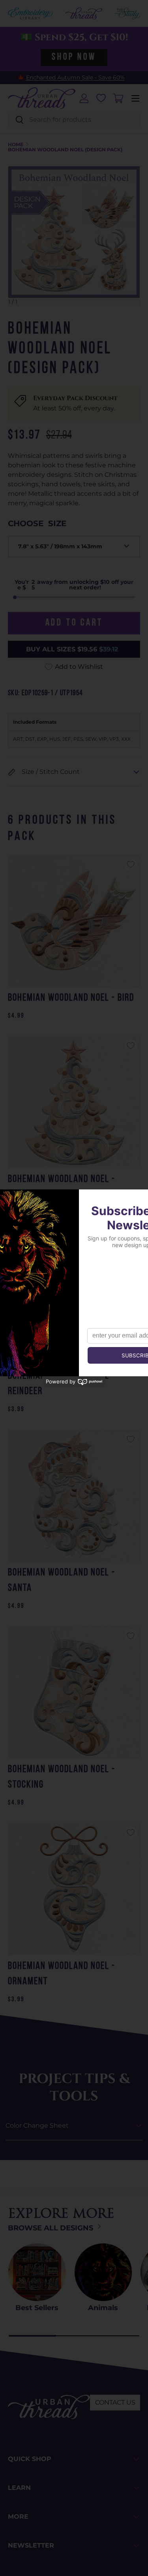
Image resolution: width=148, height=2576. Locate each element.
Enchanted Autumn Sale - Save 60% (75, 77)
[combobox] (74, 119)
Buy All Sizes (72, 649)
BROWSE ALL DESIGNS (52, 2228)
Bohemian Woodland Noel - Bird (71, 998)
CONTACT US (115, 2402)
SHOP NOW (74, 57)
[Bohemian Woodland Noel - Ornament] (74, 1889)
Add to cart (74, 623)
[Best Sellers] (37, 2272)
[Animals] (103, 2272)
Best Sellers (37, 2308)
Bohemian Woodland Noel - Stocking (62, 1777)
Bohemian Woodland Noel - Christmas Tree (62, 1187)
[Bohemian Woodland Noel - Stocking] (74, 1693)
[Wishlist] (101, 98)
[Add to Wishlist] (131, 864)
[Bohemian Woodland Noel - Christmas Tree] (74, 1102)
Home (16, 145)
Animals (103, 2308)
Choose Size (37, 523)
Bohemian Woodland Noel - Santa (62, 1581)
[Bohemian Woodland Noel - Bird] (74, 921)
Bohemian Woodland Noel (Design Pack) (65, 150)
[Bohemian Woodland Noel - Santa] (74, 1496)
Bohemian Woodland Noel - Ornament (62, 1974)
